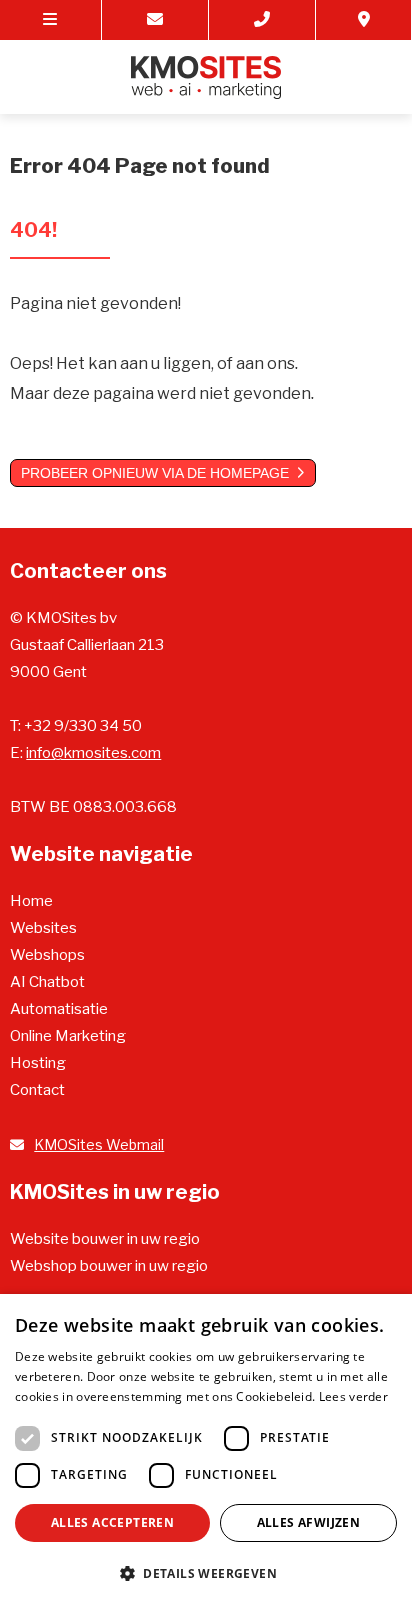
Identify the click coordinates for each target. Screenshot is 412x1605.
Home (31, 901)
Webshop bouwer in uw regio (109, 1266)
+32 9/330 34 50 (83, 726)
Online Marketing (68, 1036)
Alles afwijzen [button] (309, 1522)
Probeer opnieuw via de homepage (155, 473)
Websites (43, 928)
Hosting (38, 1063)
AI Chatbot (47, 982)
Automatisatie (59, 1009)
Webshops (47, 955)
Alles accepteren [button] (112, 1522)
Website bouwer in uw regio (105, 1239)
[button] (206, 1572)
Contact (37, 1090)
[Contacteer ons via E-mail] (155, 20)
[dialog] (206, 1449)
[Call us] (262, 20)
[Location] (364, 20)
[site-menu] (51, 20)
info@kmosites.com (93, 753)
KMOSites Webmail (99, 1144)
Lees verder (353, 1396)
